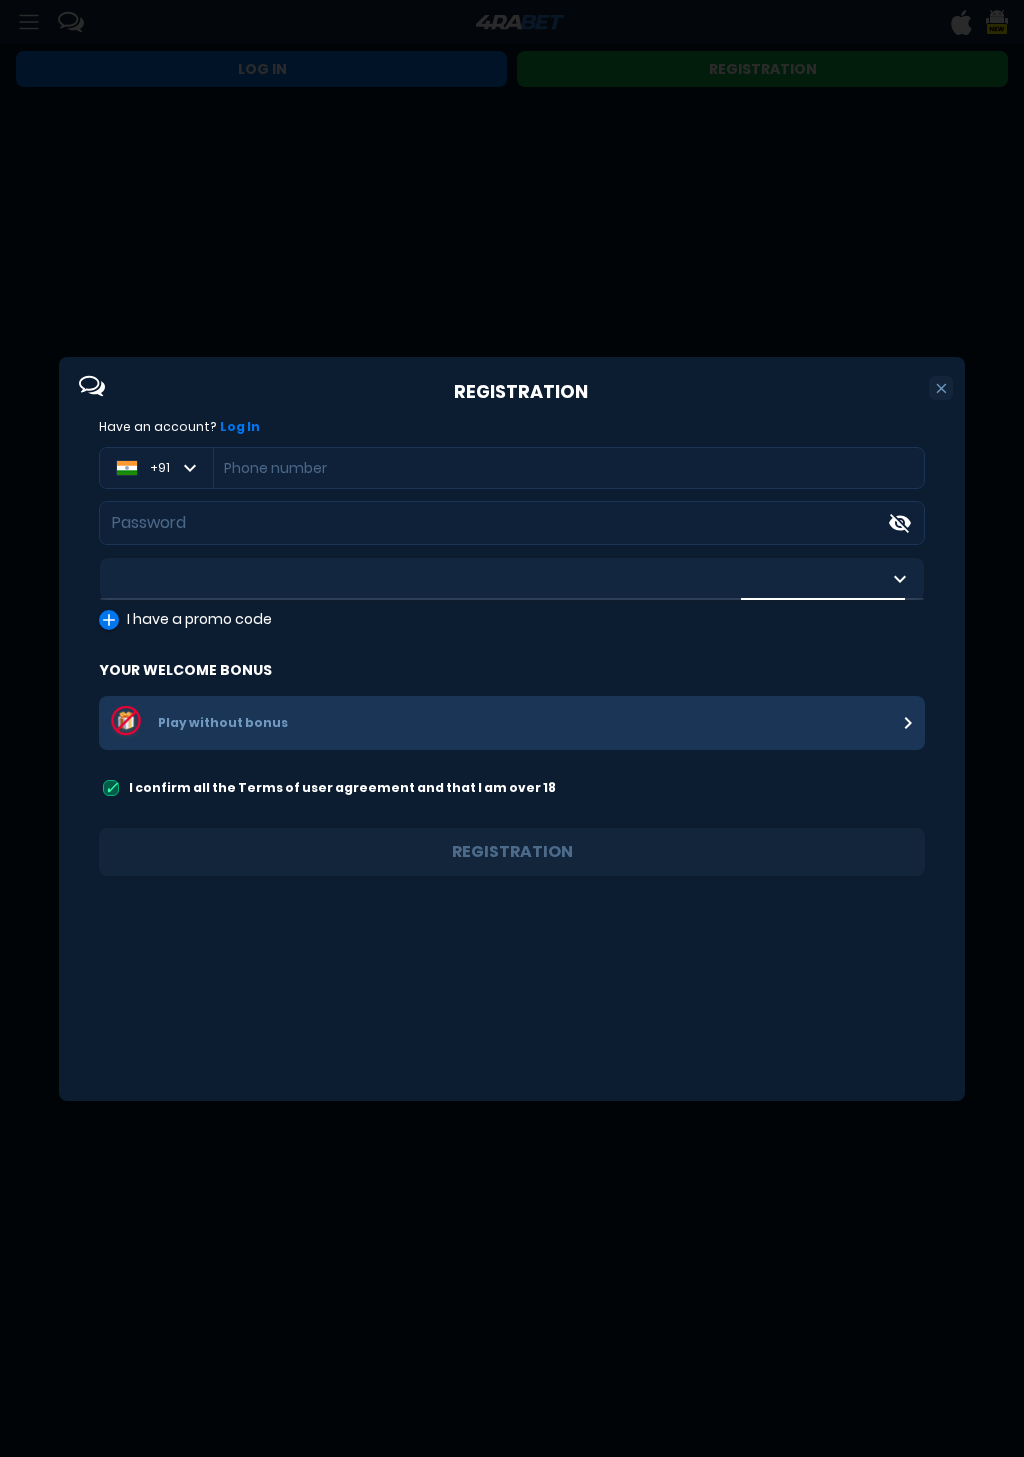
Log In (240, 427)
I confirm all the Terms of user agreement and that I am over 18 (342, 787)
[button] (941, 388)
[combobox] (512, 579)
